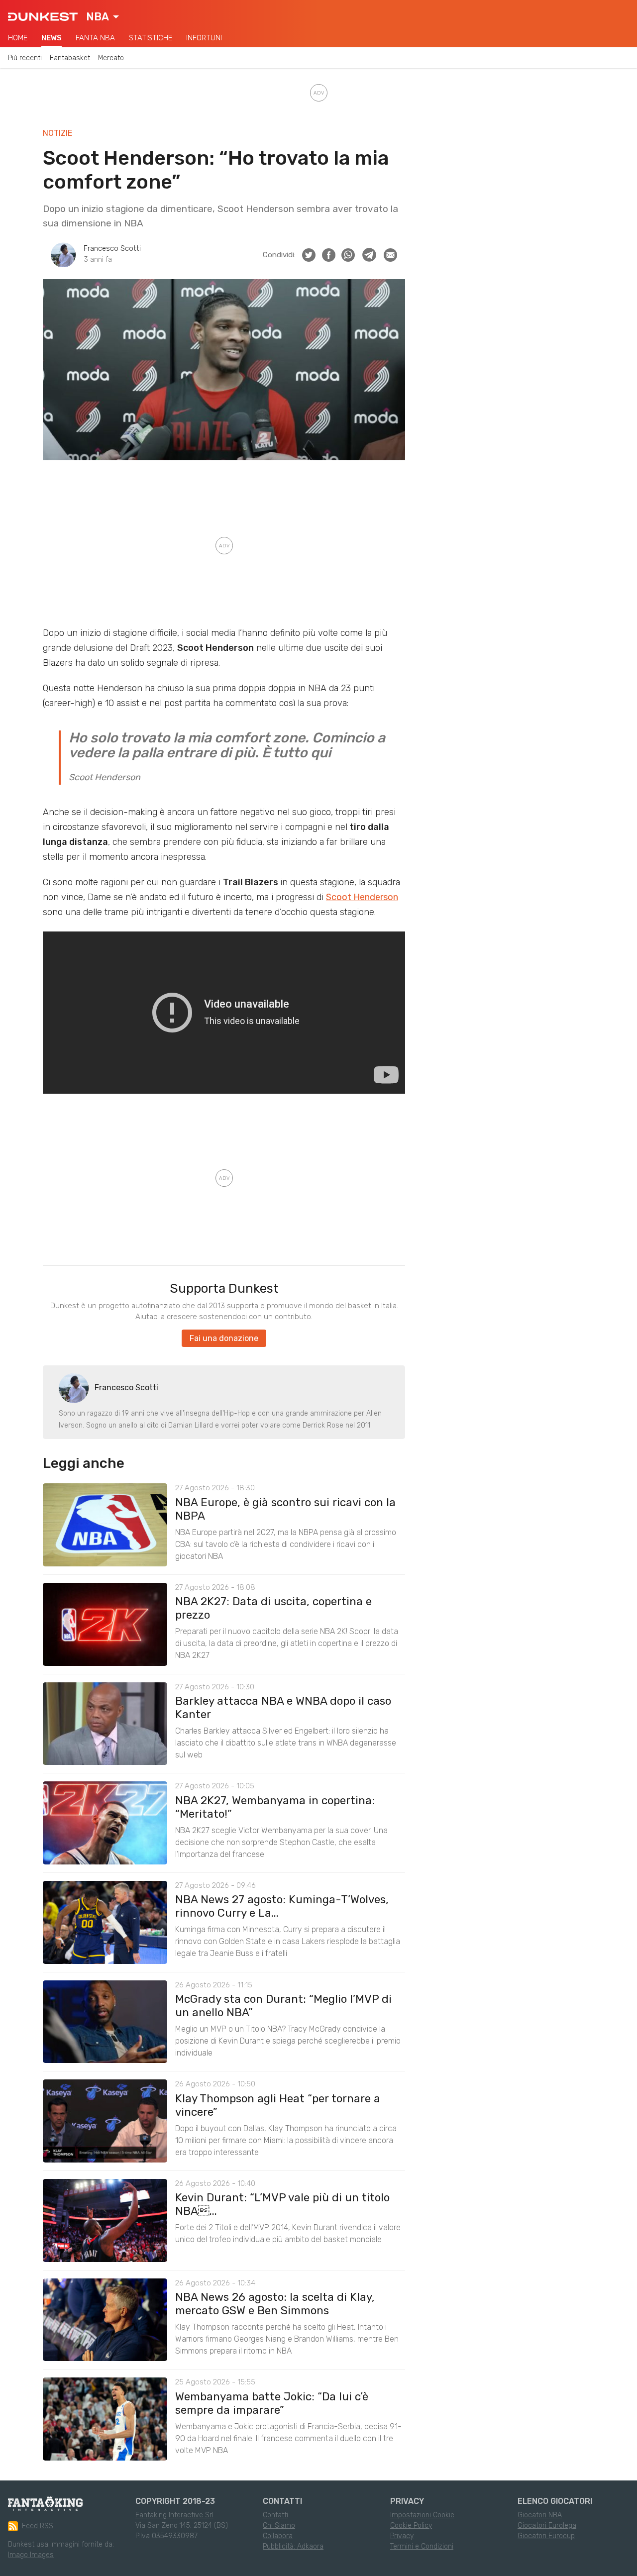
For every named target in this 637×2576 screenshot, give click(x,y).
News (52, 38)
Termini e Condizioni (422, 2546)
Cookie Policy (411, 2525)
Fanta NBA (95, 38)
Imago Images (31, 2555)
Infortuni (204, 38)
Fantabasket (70, 58)
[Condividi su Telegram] (369, 255)
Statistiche (151, 38)
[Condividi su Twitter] (309, 255)
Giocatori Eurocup (546, 2536)
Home (18, 38)
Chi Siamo (279, 2525)
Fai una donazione (224, 1338)
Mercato (111, 58)
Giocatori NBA (540, 2515)
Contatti (275, 2515)
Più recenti (25, 58)
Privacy (402, 2536)
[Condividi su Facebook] (329, 255)
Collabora (278, 2536)
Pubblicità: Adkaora (293, 2546)
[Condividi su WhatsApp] (348, 255)
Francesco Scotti (112, 249)
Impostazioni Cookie (422, 2515)
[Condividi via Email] (390, 255)
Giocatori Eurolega (547, 2525)
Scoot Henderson (362, 897)
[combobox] (103, 17)
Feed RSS (38, 2526)
